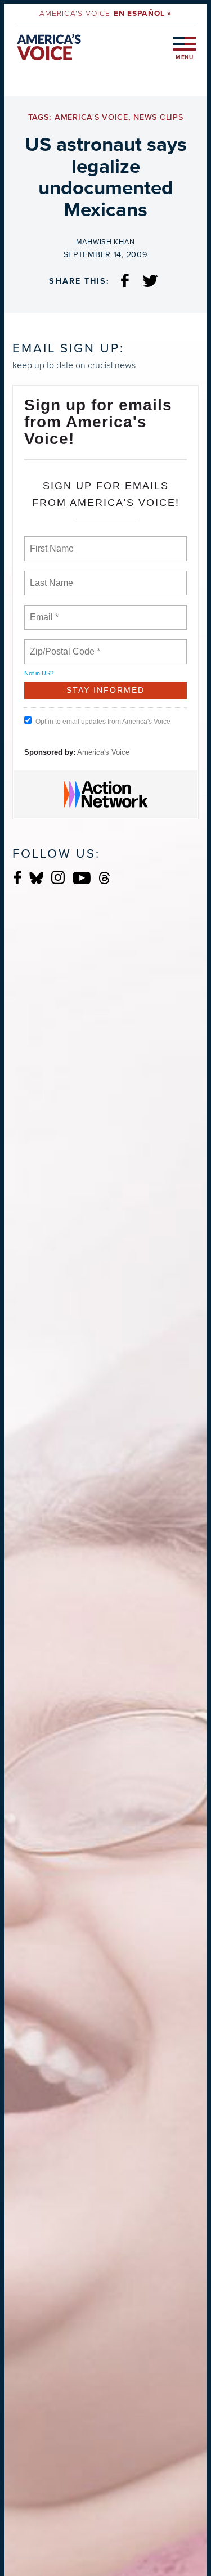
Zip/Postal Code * (63, 645)
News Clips (158, 117)
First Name (51, 542)
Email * (43, 611)
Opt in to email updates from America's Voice (103, 722)
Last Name (50, 576)
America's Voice (105, 13)
